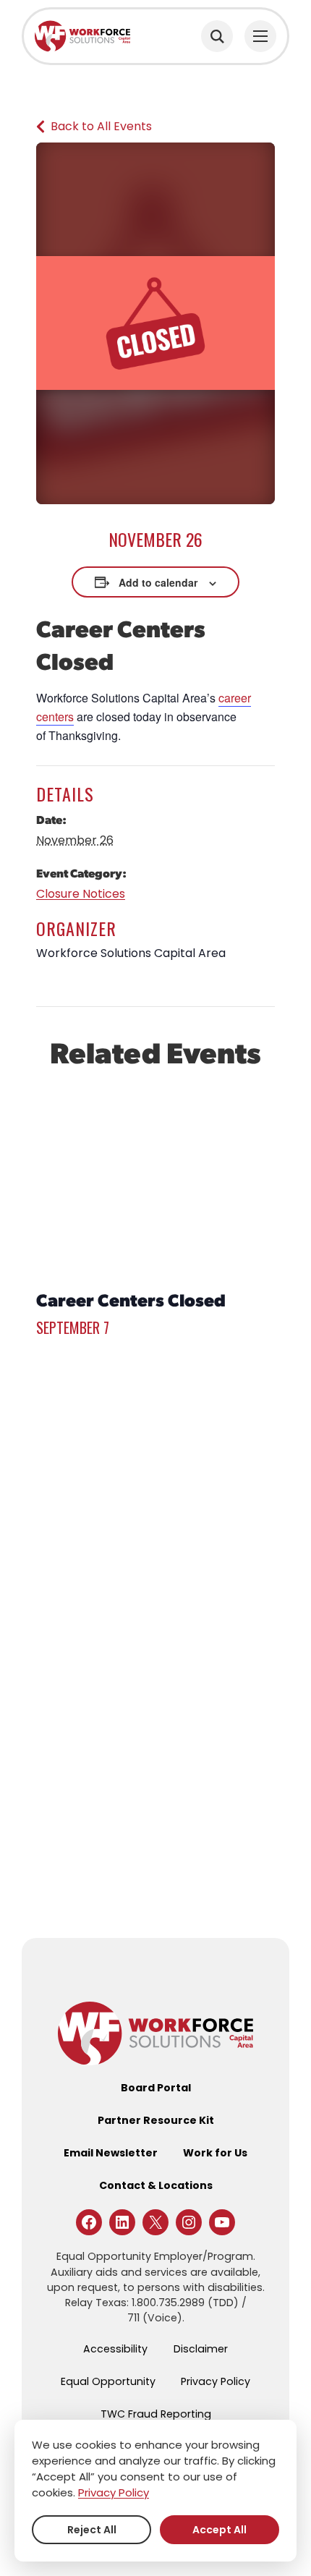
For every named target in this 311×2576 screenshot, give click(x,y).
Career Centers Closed (131, 1299)
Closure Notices (81, 894)
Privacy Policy (114, 2492)
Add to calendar (158, 582)
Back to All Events (101, 126)
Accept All (220, 2530)
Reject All (92, 2530)
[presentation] (155, 1181)
